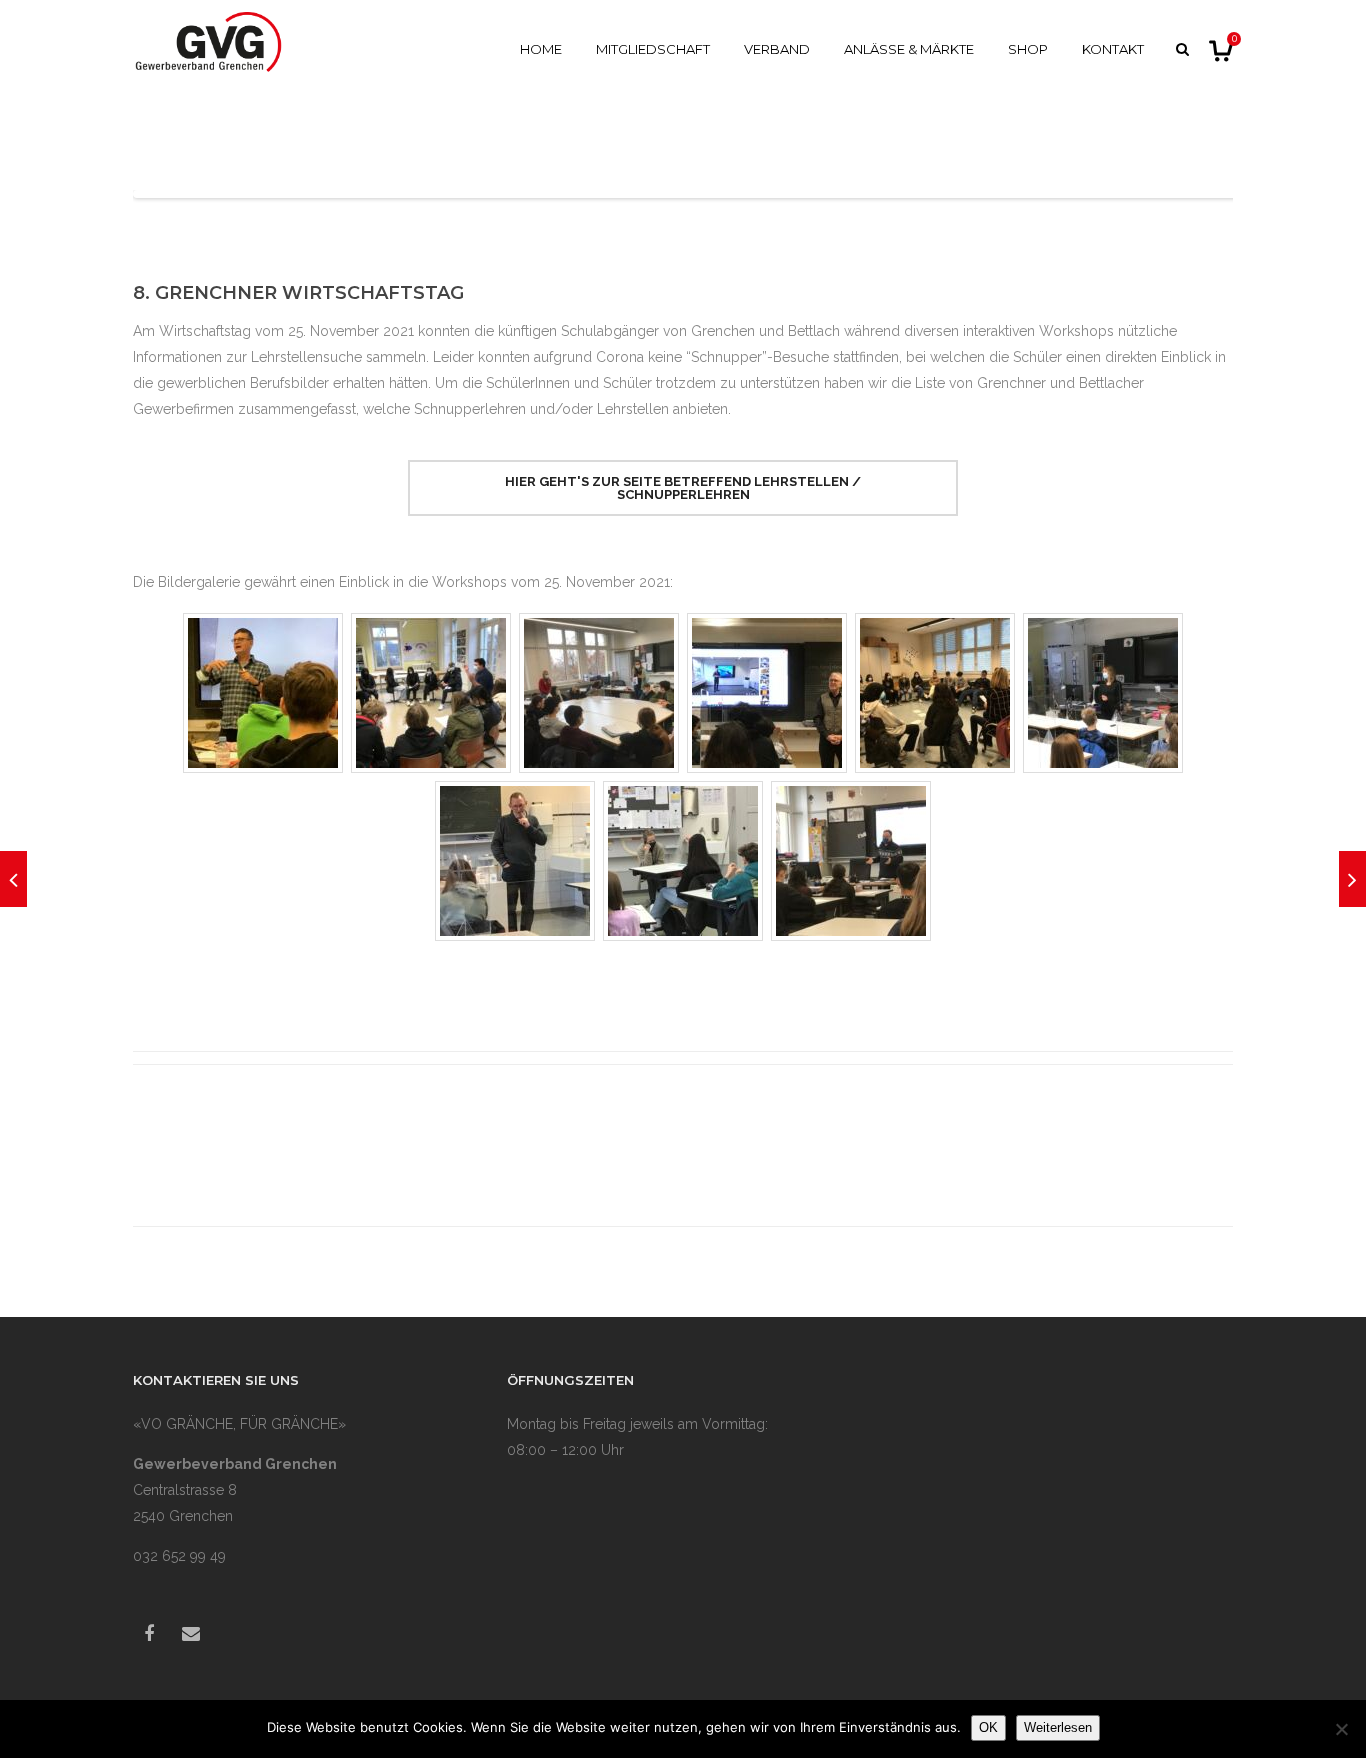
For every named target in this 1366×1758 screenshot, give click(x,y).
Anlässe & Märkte (909, 49)
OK (988, 1727)
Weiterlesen (1058, 1727)
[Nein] (1341, 1729)
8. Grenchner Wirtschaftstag (298, 293)
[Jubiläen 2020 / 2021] (13, 879)
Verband (777, 49)
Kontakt (1113, 49)
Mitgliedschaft (653, 49)
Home (541, 49)
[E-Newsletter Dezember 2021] (1352, 879)
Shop (1028, 49)
